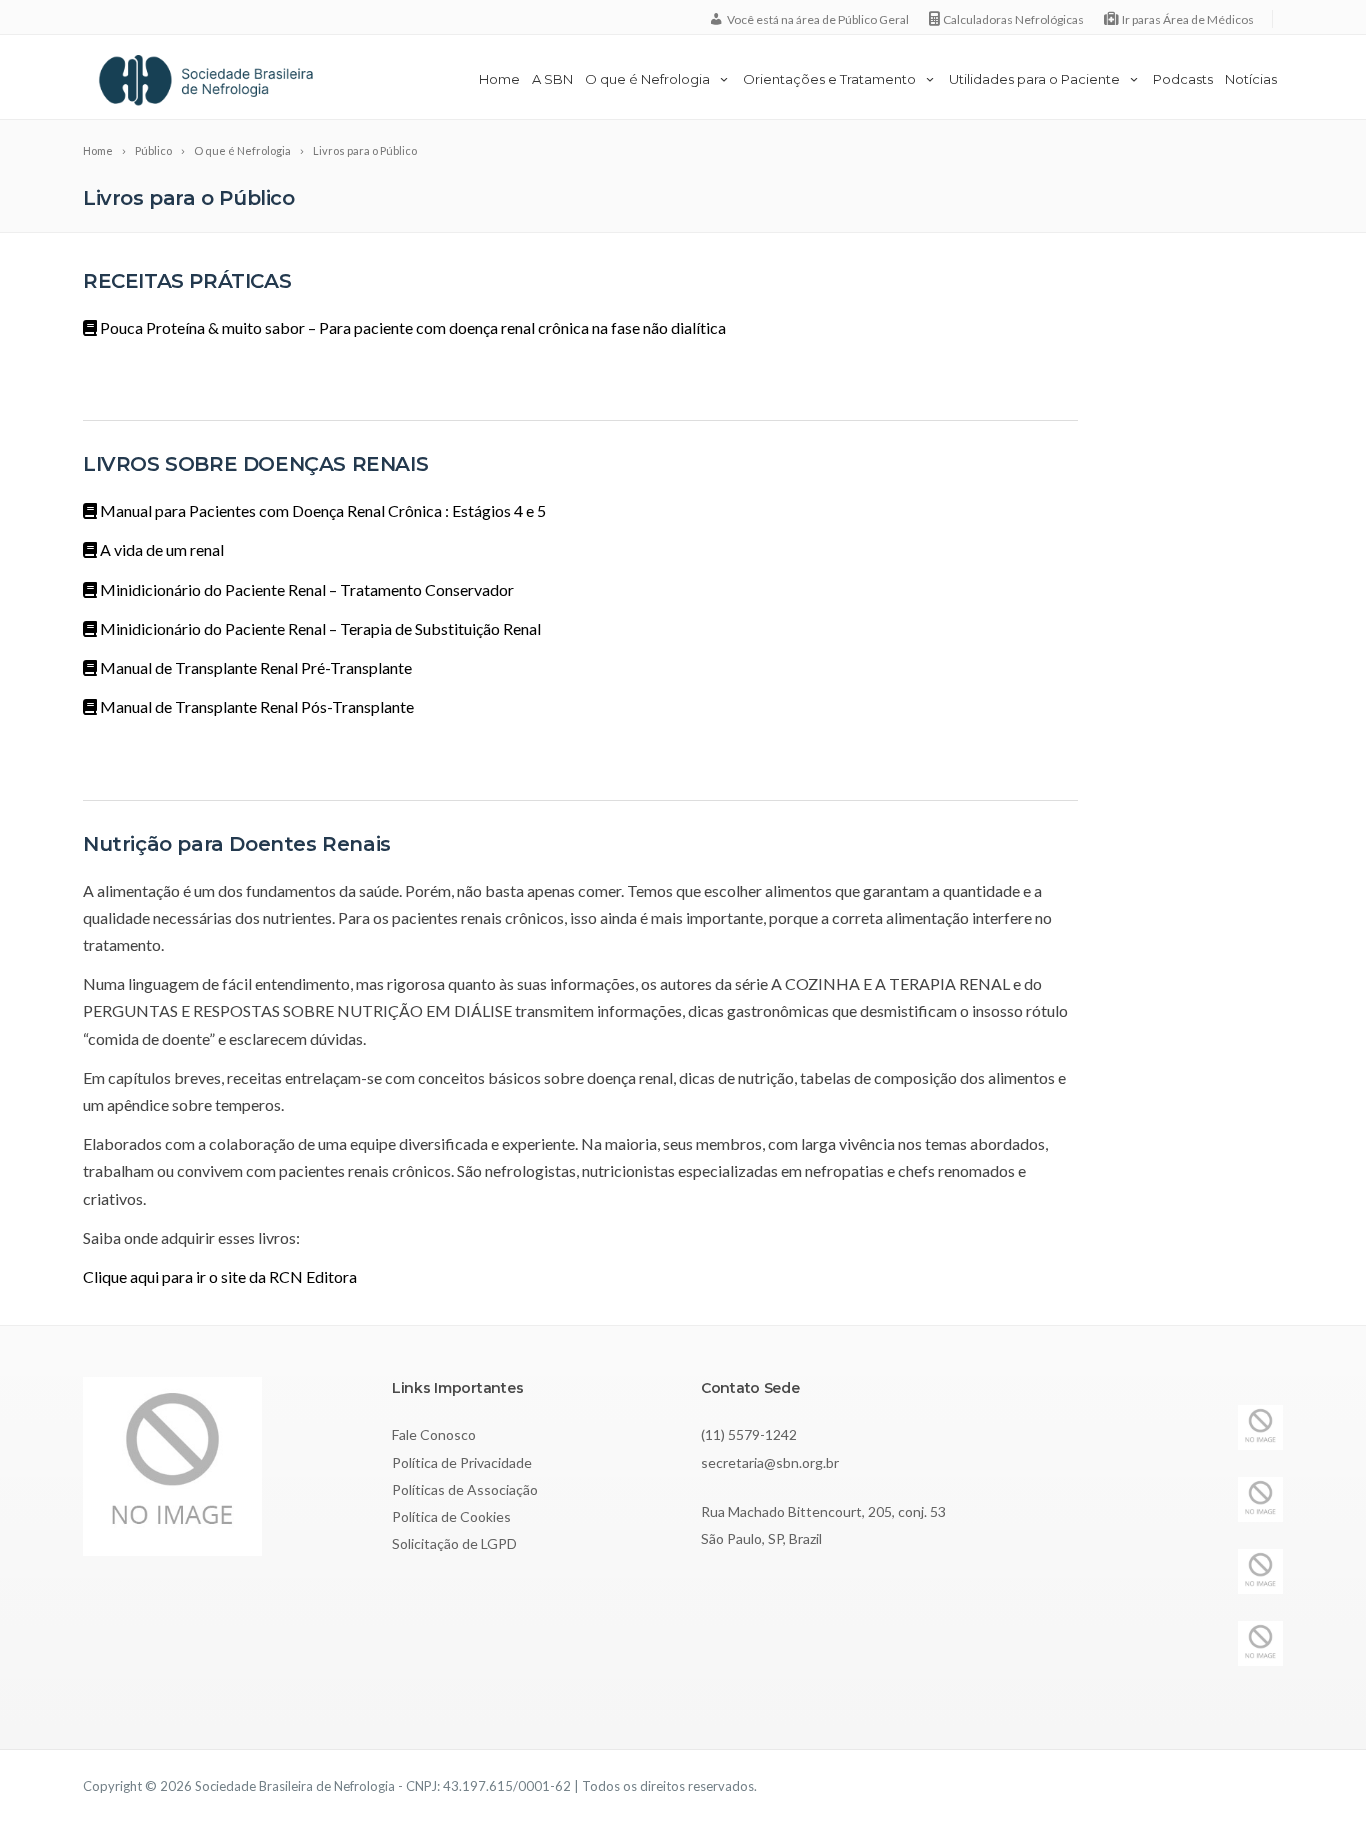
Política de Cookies (451, 1516)
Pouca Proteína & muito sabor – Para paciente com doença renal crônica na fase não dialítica (411, 327)
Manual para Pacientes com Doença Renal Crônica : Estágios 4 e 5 (321, 510)
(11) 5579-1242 (749, 1434)
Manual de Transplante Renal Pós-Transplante (255, 706)
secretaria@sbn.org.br (770, 1462)
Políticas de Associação (465, 1489)
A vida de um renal (160, 549)
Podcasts (1183, 79)
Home (499, 79)
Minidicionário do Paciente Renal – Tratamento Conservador (305, 589)
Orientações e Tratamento (829, 79)
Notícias (1251, 79)
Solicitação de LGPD (454, 1543)
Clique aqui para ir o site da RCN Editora (220, 1276)
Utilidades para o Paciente (1034, 79)
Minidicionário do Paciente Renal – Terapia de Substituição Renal (319, 628)
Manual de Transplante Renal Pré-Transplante (254, 667)
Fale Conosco (434, 1434)
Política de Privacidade (462, 1462)
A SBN (552, 79)
